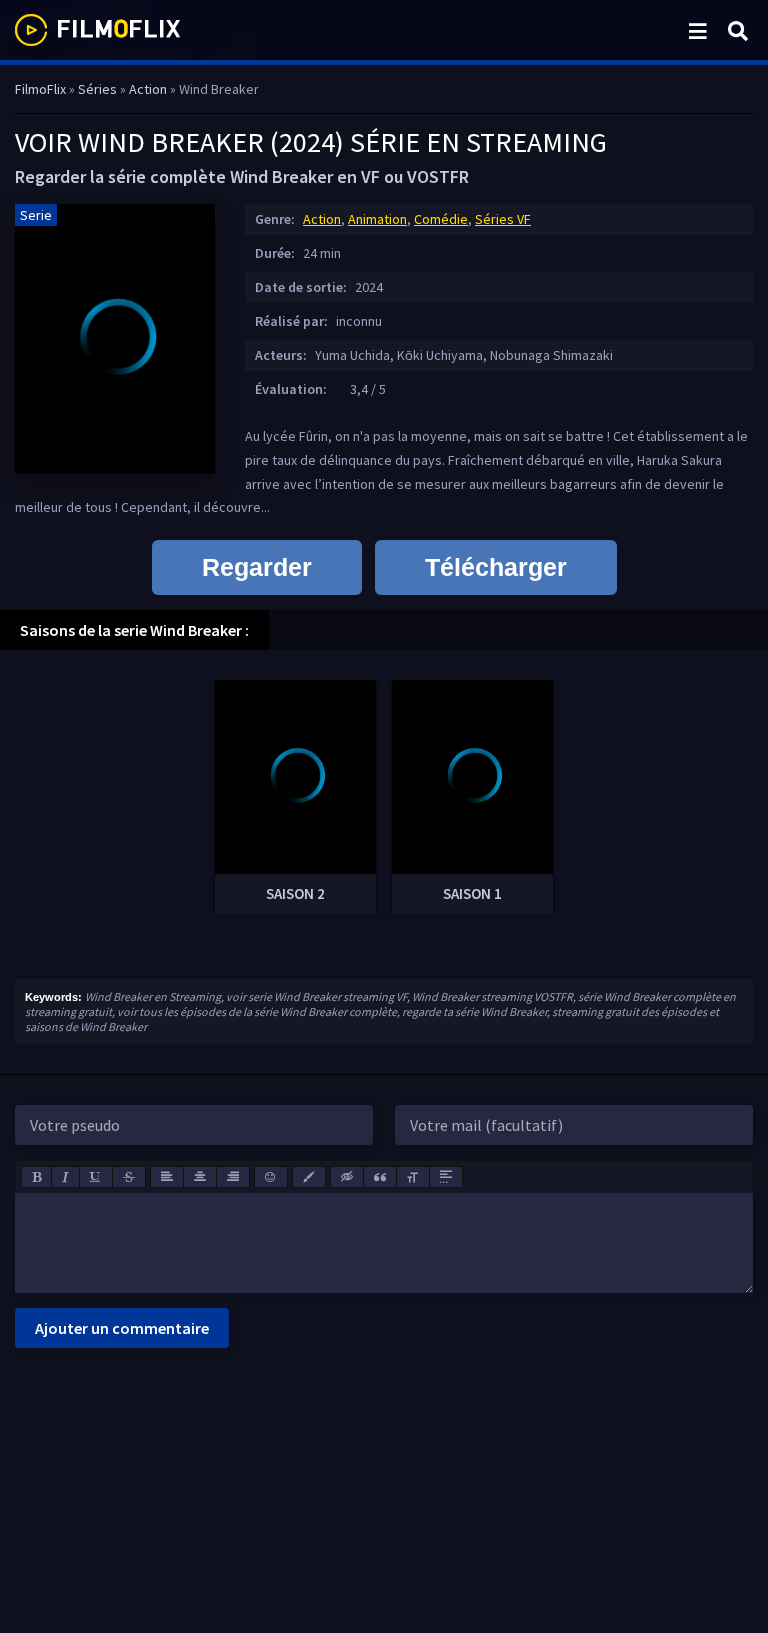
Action (322, 219)
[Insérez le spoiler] (446, 1177)
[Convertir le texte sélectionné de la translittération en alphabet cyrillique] (413, 1177)
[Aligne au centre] (200, 1177)
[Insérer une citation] (380, 1177)
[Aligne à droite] (233, 1177)
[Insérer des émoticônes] (271, 1177)
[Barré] (129, 1177)
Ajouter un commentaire (122, 1328)
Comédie (441, 219)
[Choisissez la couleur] (309, 1177)
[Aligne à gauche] (167, 1177)
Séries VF (503, 219)
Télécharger (496, 567)
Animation (377, 219)
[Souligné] (96, 1177)
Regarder (257, 567)
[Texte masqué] (347, 1177)
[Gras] (36, 1177)
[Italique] (65, 1177)
